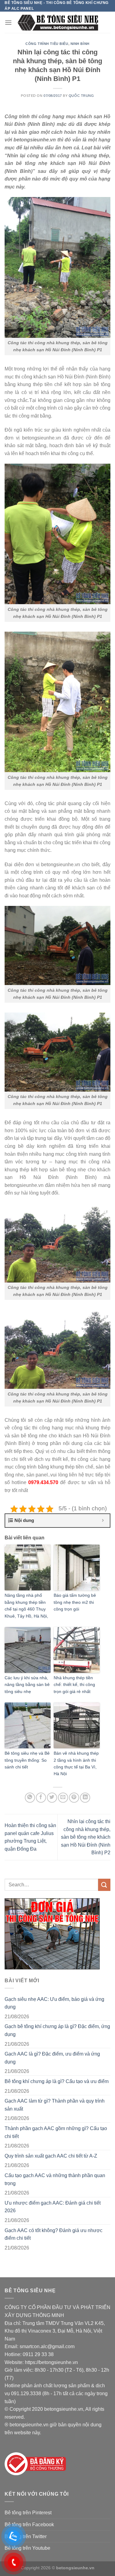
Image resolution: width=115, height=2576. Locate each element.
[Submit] (104, 1885)
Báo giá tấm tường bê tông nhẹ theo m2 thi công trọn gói (75, 1602)
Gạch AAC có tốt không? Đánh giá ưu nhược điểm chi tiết (54, 2234)
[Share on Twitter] (52, 1798)
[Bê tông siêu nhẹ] (58, 22)
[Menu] (8, 22)
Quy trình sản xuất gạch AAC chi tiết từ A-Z (51, 2156)
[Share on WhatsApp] (30, 1798)
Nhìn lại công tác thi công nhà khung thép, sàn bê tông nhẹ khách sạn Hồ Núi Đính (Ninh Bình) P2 (86, 1837)
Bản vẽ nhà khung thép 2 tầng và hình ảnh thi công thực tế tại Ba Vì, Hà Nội (76, 1763)
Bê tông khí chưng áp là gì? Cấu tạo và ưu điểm (57, 2081)
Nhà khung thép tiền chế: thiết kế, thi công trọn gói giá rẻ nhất (74, 1685)
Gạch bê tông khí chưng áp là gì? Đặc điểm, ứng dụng (57, 2030)
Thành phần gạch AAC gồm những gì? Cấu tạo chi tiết (56, 2132)
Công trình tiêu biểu (47, 44)
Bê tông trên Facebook (29, 2525)
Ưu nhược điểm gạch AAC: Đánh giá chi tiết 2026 (53, 2207)
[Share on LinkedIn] (85, 1798)
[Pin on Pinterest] (74, 1798)
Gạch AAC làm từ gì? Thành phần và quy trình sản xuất (55, 2105)
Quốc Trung (81, 96)
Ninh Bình (80, 44)
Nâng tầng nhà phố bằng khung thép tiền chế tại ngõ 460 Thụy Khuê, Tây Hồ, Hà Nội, (26, 1605)
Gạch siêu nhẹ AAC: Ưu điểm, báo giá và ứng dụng (54, 2003)
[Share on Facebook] (41, 1798)
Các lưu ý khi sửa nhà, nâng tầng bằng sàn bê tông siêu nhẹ (27, 1685)
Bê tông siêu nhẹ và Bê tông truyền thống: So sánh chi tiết (27, 1760)
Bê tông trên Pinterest (28, 2513)
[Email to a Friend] (63, 1798)
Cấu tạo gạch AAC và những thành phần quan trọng (55, 2179)
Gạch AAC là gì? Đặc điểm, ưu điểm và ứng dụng (52, 2058)
